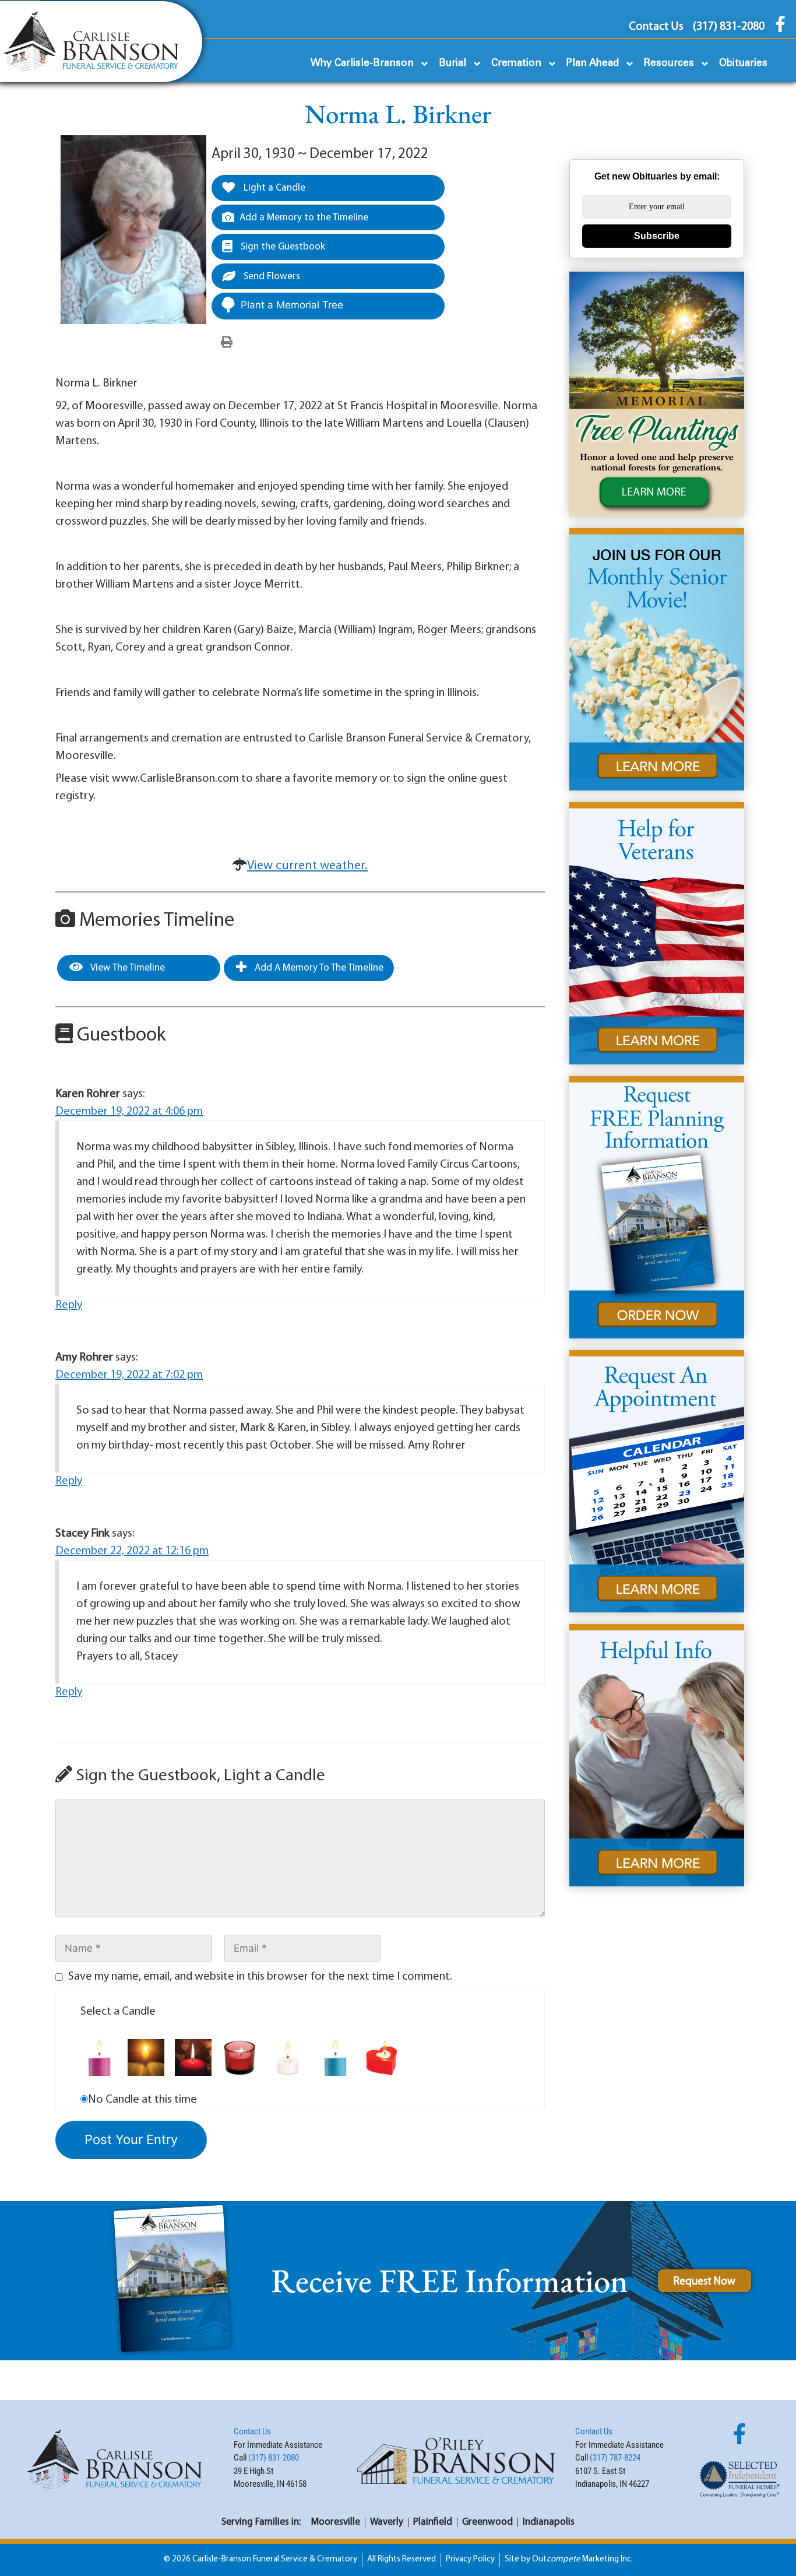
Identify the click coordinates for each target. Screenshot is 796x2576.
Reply (69, 1305)
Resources (669, 63)
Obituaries (743, 63)
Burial (452, 63)
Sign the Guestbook (282, 247)
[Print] (227, 343)
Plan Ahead (593, 63)
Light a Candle (273, 188)
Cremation (516, 63)
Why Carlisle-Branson (362, 63)
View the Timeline (127, 968)
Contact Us (252, 2431)
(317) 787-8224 (615, 2458)
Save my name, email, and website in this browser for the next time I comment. (260, 1977)
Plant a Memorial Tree (292, 305)
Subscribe (657, 236)
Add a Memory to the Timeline (304, 218)
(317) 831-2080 (274, 2458)
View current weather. (307, 866)
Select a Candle (118, 2012)
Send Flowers (271, 277)
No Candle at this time (142, 2100)
